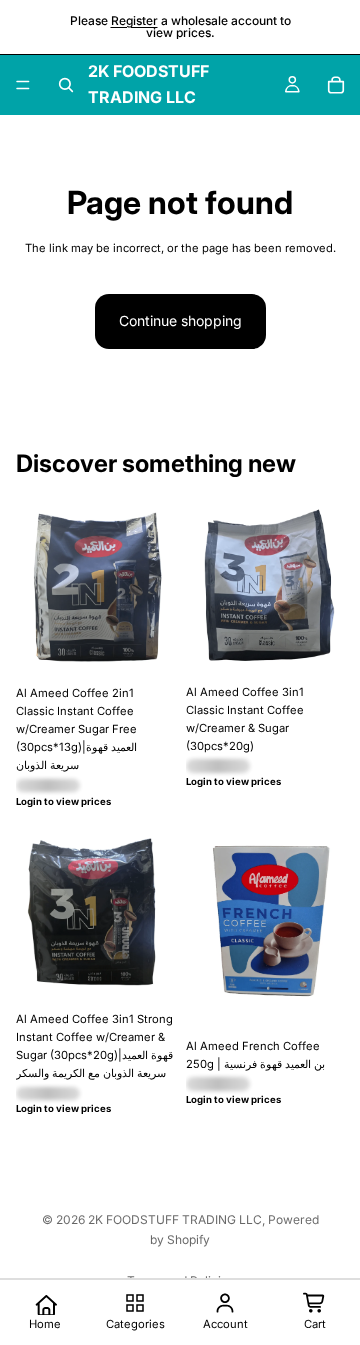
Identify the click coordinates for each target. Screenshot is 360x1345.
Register (134, 20)
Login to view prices (63, 801)
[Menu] (23, 85)
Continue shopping (180, 320)
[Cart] (336, 85)
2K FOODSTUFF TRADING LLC (175, 1219)
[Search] (66, 85)
